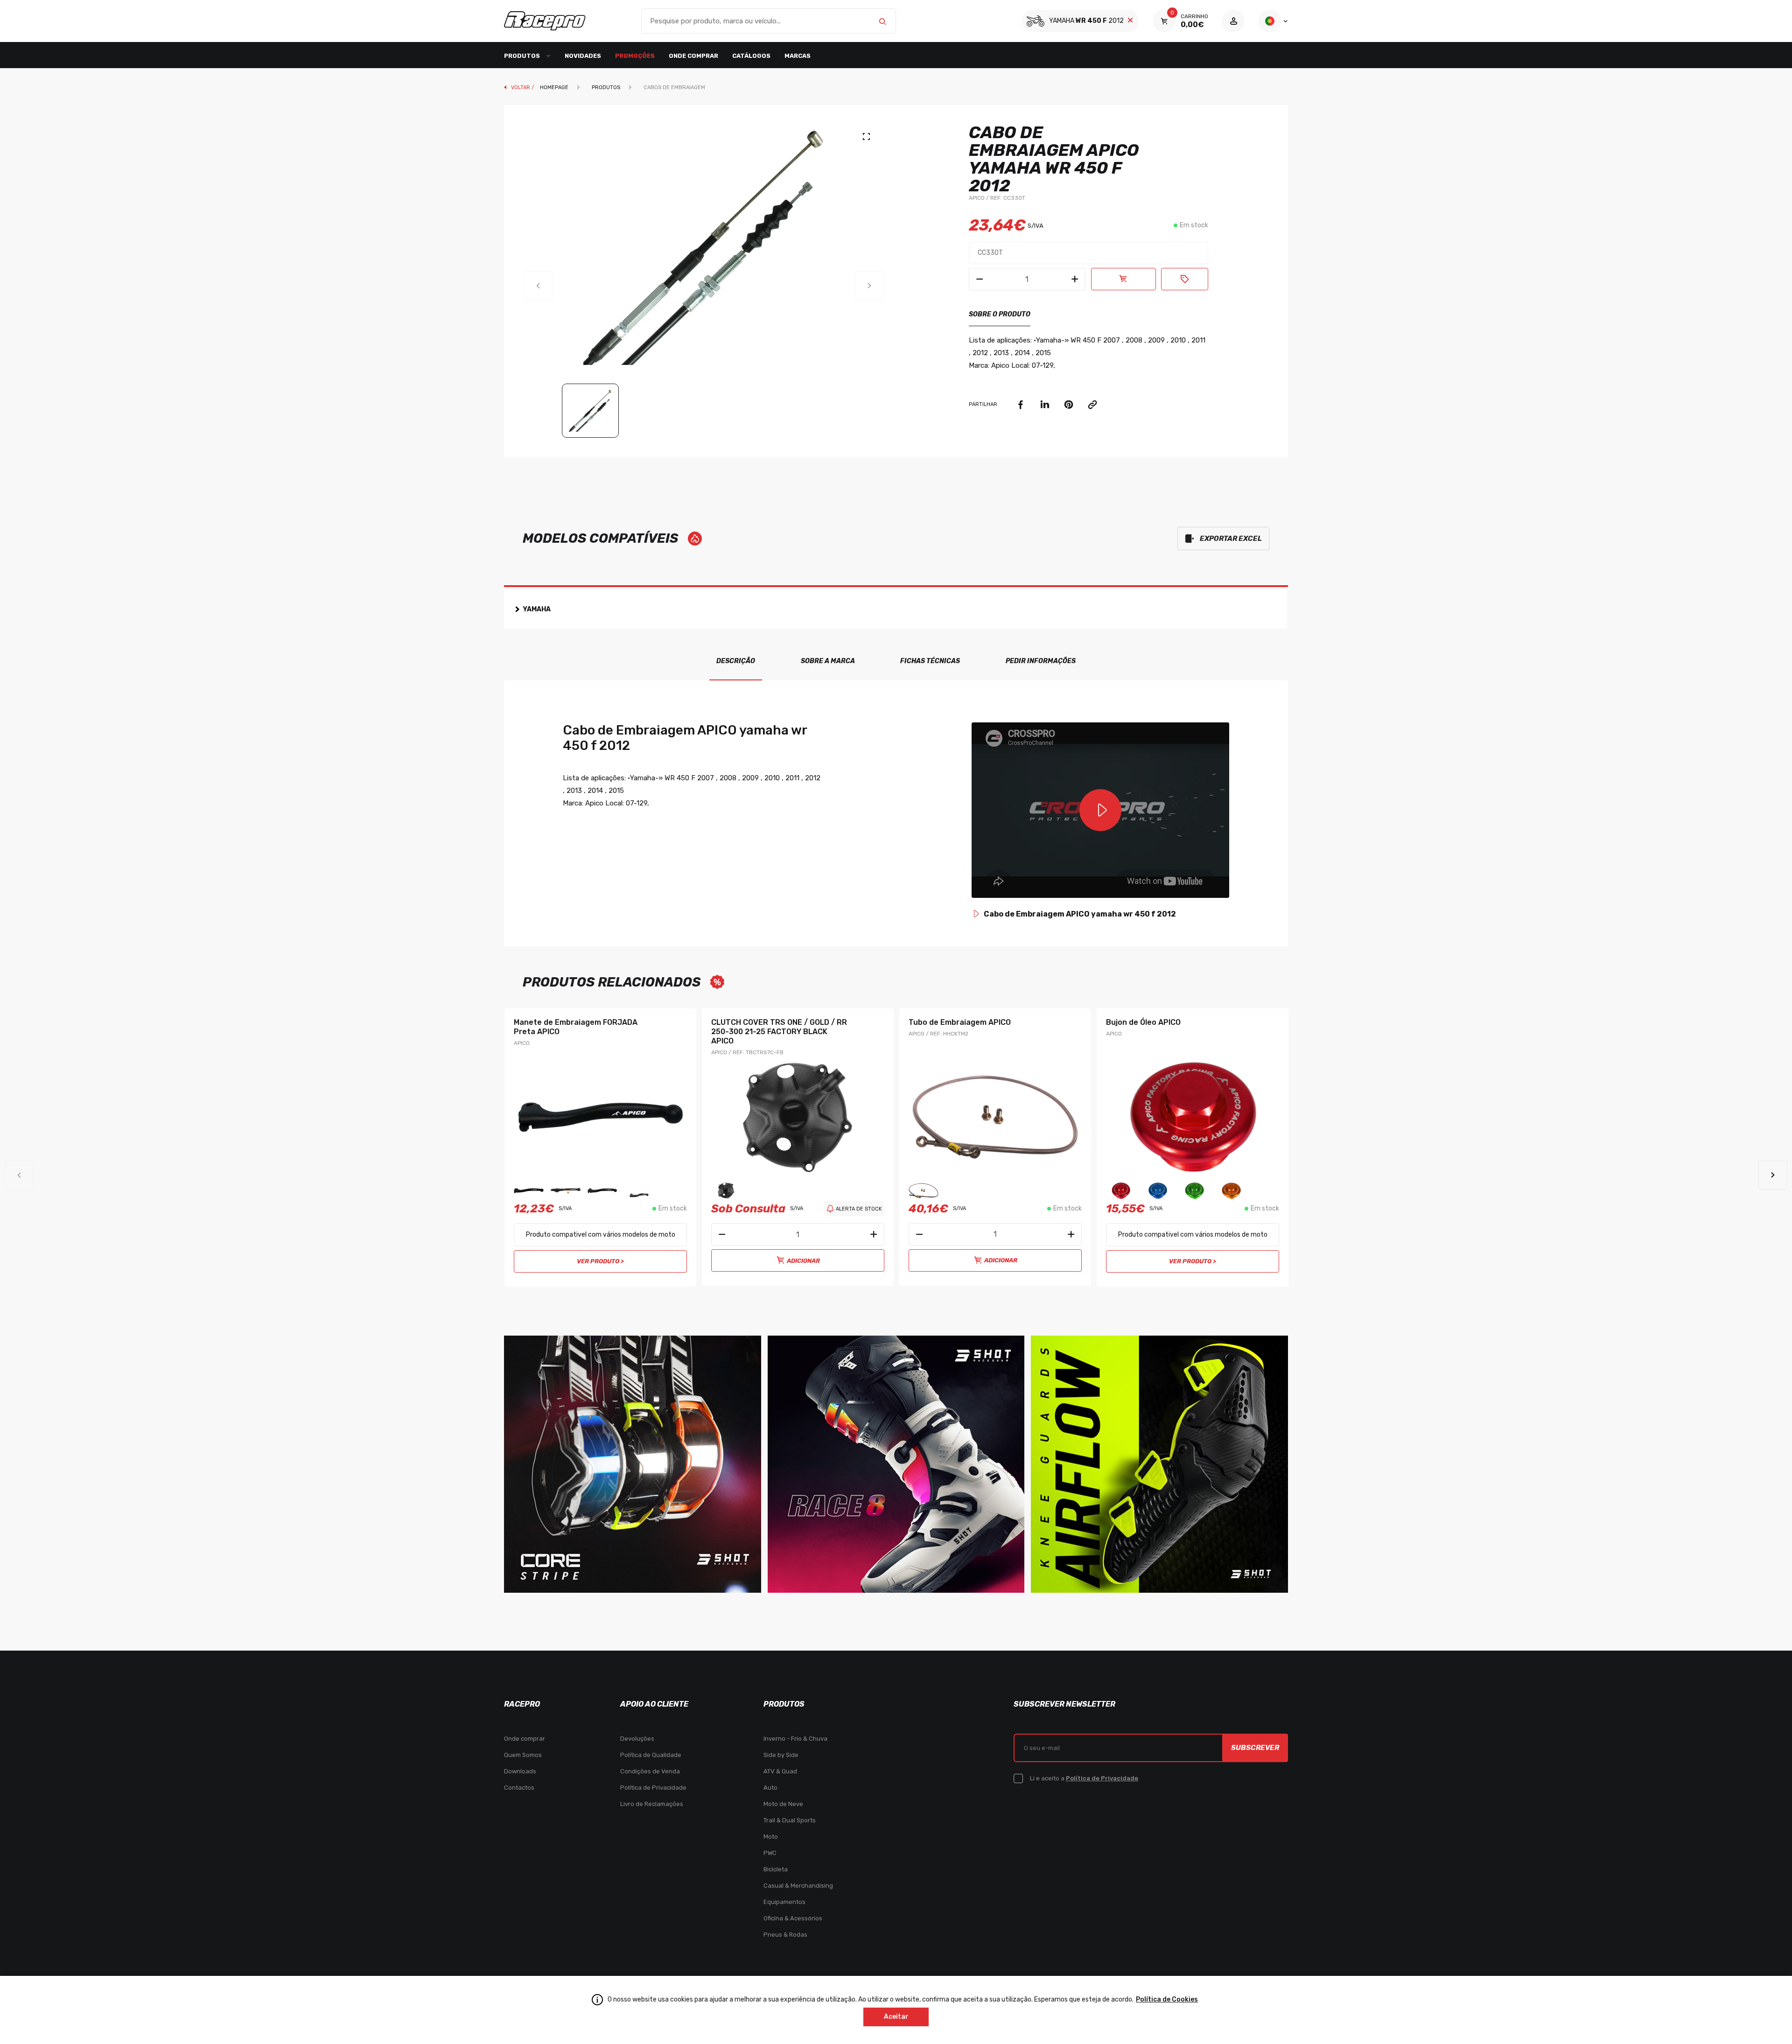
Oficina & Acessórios (793, 1918)
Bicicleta (776, 1869)
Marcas (798, 56)
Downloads (520, 1771)
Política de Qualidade (651, 1755)
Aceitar (896, 2017)
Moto (771, 1837)
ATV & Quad (780, 1771)
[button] (1773, 1175)
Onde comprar (693, 56)
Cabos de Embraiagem (674, 87)
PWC (770, 1853)
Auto (770, 1788)
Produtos (606, 87)
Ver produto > (600, 1261)
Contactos (519, 1788)
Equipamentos (784, 1902)
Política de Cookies (1167, 1999)
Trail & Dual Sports (790, 1820)
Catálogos (751, 56)
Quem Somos (523, 1755)
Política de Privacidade (653, 1788)
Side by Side (781, 1755)
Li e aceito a (1084, 1778)
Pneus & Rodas (785, 1935)
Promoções (635, 56)
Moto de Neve (783, 1804)
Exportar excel (1231, 539)
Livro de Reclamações (652, 1804)
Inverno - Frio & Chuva (795, 1739)
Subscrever (1255, 1748)
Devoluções (637, 1739)
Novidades (583, 56)
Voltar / (523, 87)
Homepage (554, 87)
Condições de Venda (650, 1771)
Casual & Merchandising (798, 1886)
